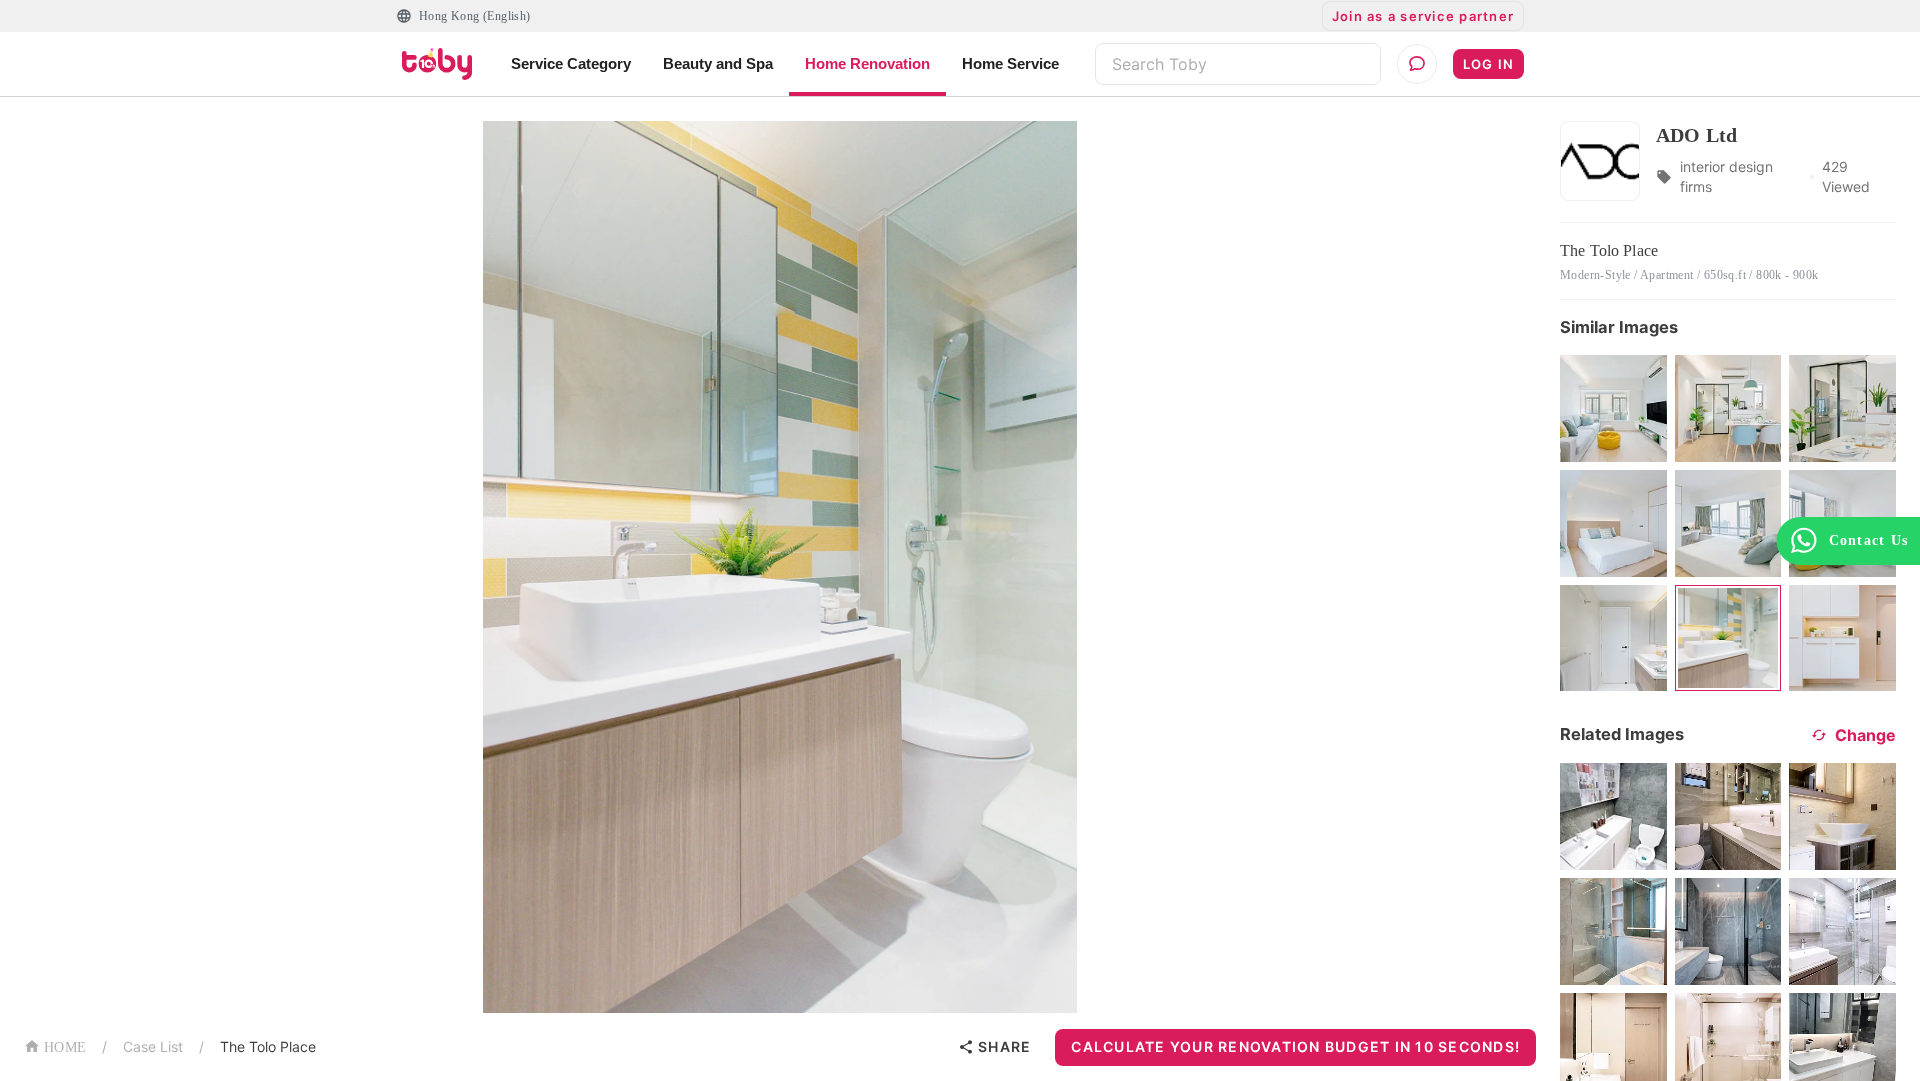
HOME (65, 1047)
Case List (153, 1046)
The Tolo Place (268, 1046)
